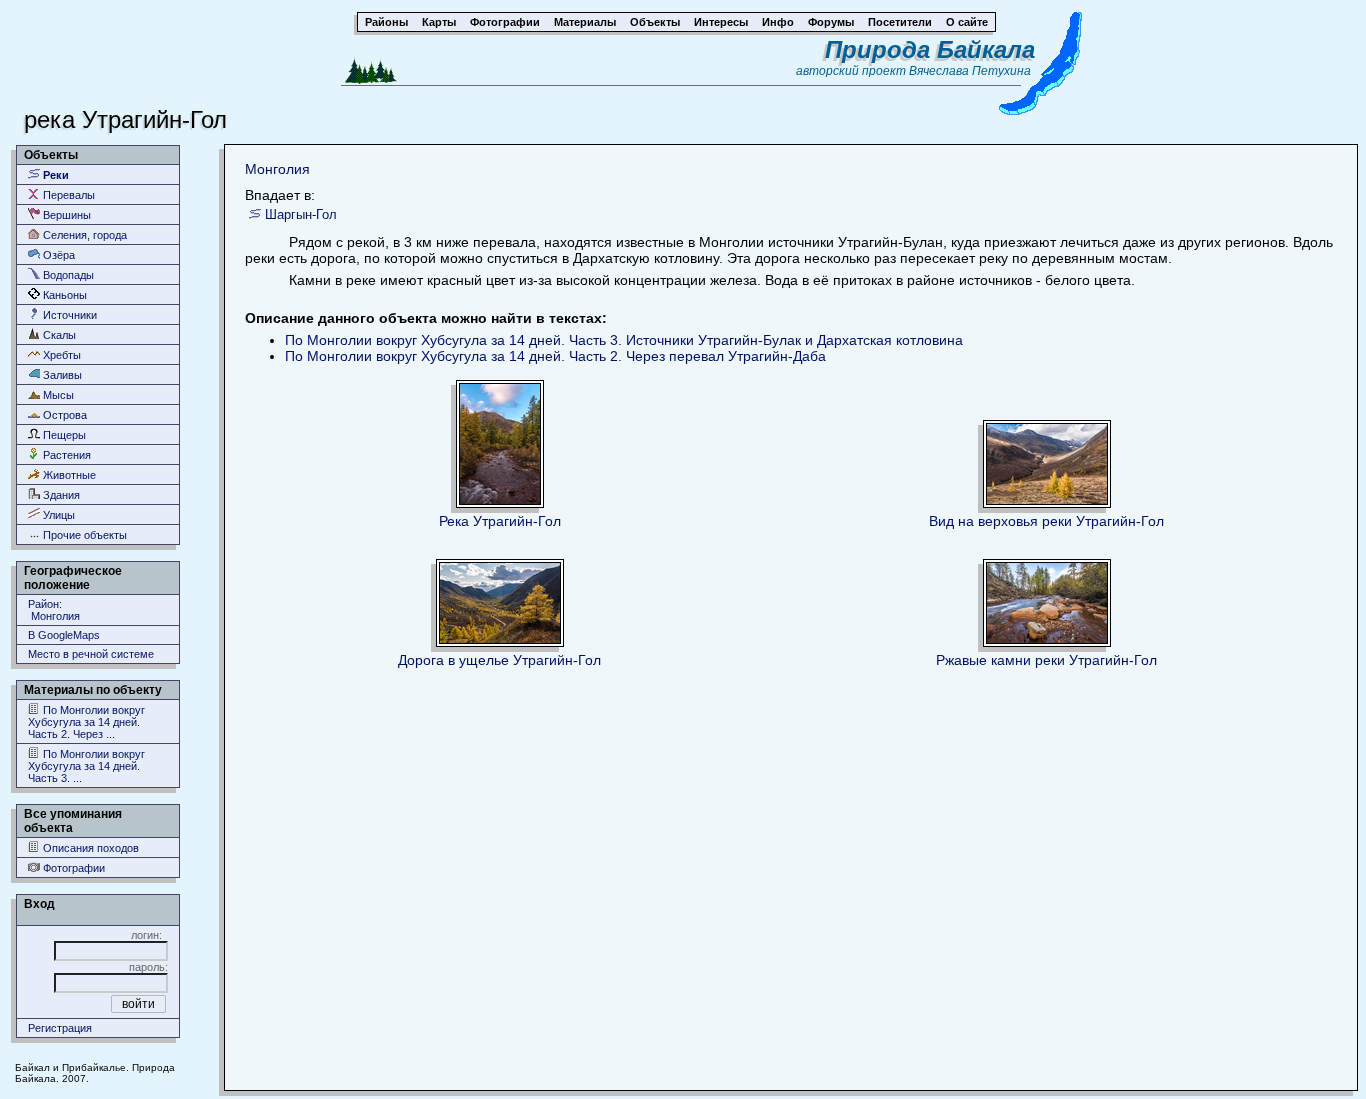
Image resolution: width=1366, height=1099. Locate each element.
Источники (68, 315)
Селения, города (83, 235)
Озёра (57, 255)
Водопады (67, 275)
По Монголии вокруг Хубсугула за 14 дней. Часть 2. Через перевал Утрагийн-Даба (555, 356)
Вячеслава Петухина (970, 71)
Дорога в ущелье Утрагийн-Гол (499, 660)
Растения (65, 455)
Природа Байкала (930, 49)
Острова (63, 415)
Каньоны (63, 295)
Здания (60, 495)
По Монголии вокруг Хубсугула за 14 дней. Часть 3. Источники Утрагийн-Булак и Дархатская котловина (624, 340)
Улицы (57, 515)
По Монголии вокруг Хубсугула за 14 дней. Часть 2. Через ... (86, 722)
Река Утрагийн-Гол (500, 521)
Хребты (60, 355)
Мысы (57, 395)
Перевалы (67, 195)
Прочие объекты (83, 535)
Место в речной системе (91, 654)
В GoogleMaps (64, 635)
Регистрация (60, 1028)
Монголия (277, 169)
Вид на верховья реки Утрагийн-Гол (1046, 521)
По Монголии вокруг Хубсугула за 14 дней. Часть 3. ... (86, 766)
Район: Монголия (54, 610)
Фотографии (72, 868)
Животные (68, 475)
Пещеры (63, 435)
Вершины (65, 215)
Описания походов (89, 848)
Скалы (58, 335)
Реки (54, 175)
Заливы (61, 375)
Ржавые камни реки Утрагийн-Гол (1046, 660)
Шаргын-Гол (301, 214)
